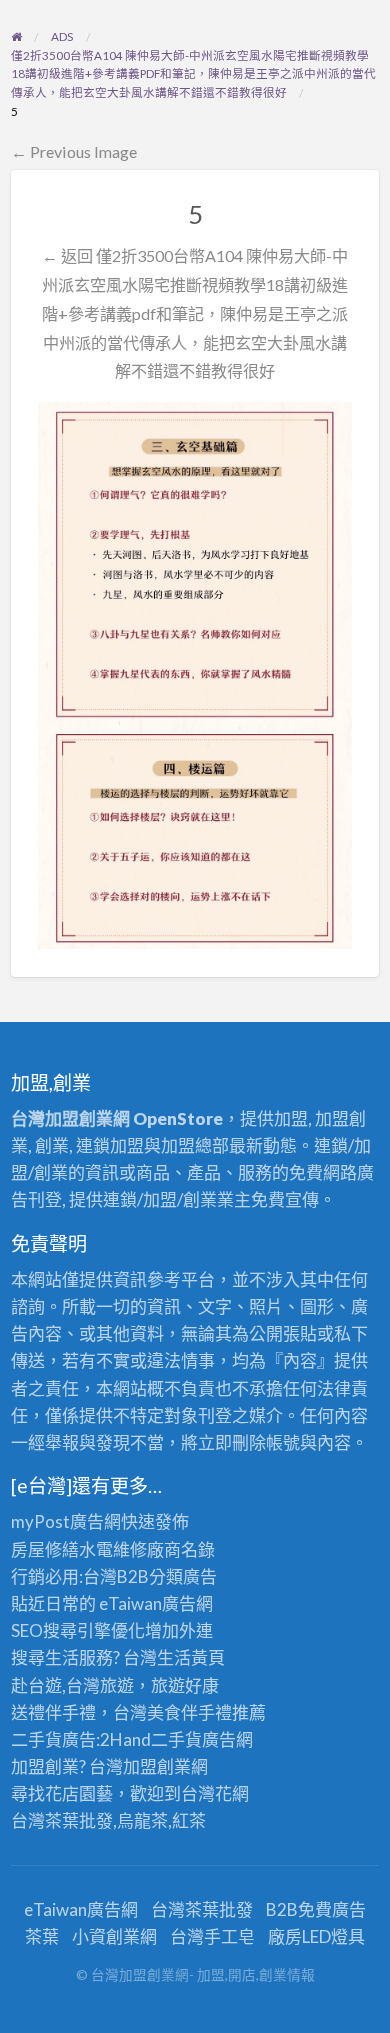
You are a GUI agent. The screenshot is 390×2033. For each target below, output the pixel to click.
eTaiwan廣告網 (156, 1603)
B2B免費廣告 (316, 1909)
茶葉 (42, 1936)
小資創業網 (114, 1936)
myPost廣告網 (66, 1521)
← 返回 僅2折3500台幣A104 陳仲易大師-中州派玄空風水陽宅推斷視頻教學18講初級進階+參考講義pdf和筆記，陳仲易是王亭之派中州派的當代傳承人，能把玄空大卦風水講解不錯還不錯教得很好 (195, 313)
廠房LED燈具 (316, 1936)
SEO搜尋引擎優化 (78, 1630)
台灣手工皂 (212, 1936)
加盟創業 (157, 1766)
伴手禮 (206, 1712)
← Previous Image (74, 151)
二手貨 (176, 1739)
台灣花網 (215, 1793)
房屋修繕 (45, 1549)
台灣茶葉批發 (62, 1820)
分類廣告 (183, 1576)
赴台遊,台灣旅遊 (72, 1685)
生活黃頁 (191, 1657)
